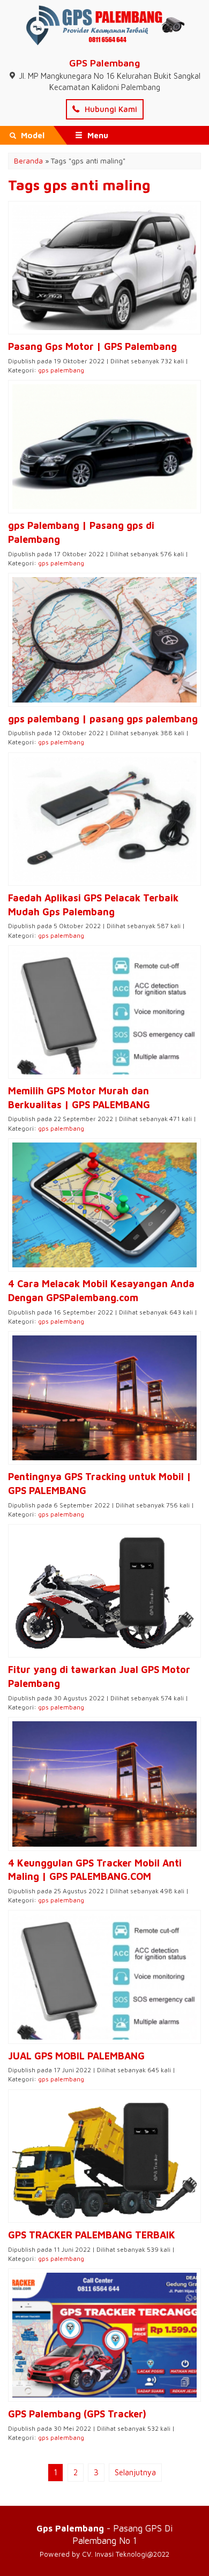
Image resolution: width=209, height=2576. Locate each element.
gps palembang (61, 370)
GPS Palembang (104, 63)
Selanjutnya (135, 2472)
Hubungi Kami (110, 109)
